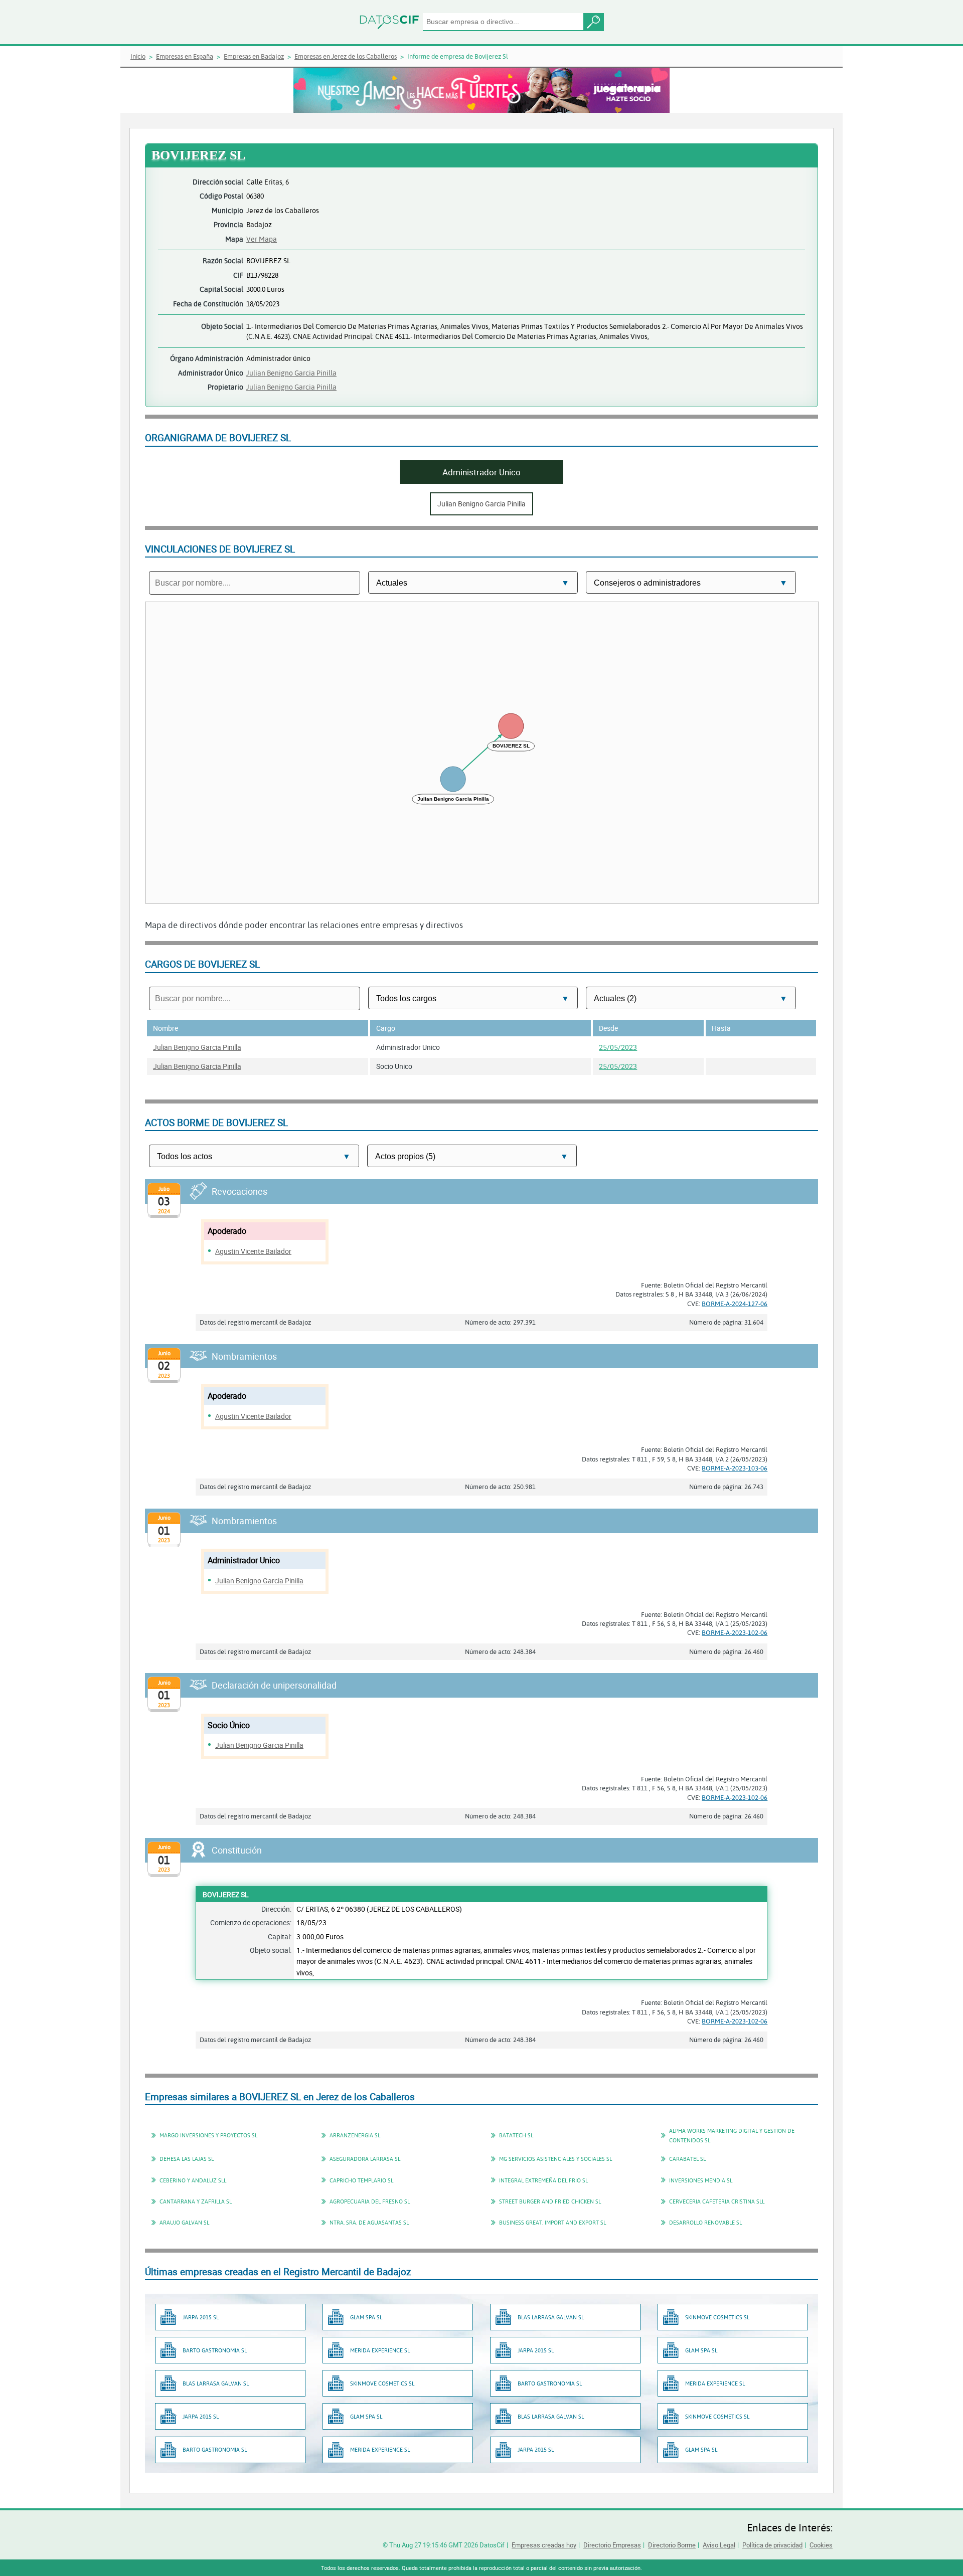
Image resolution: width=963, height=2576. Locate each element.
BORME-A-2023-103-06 (735, 1468)
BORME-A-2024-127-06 (735, 1304)
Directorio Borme (672, 2545)
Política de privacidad (772, 2545)
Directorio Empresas (612, 2545)
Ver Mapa (262, 239)
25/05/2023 (618, 1047)
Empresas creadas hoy (544, 2545)
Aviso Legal (719, 2545)
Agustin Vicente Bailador (253, 1251)
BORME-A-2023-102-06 (735, 1632)
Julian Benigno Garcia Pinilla (291, 373)
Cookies (821, 2545)
